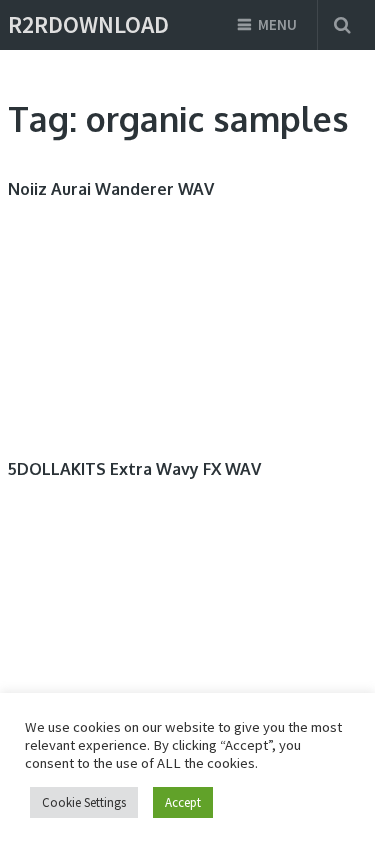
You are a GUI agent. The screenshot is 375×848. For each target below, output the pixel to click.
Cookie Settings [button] (84, 802)
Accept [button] (183, 802)
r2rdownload (88, 25)
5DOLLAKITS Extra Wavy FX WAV (134, 469)
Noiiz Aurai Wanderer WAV (111, 189)
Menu (277, 24)
